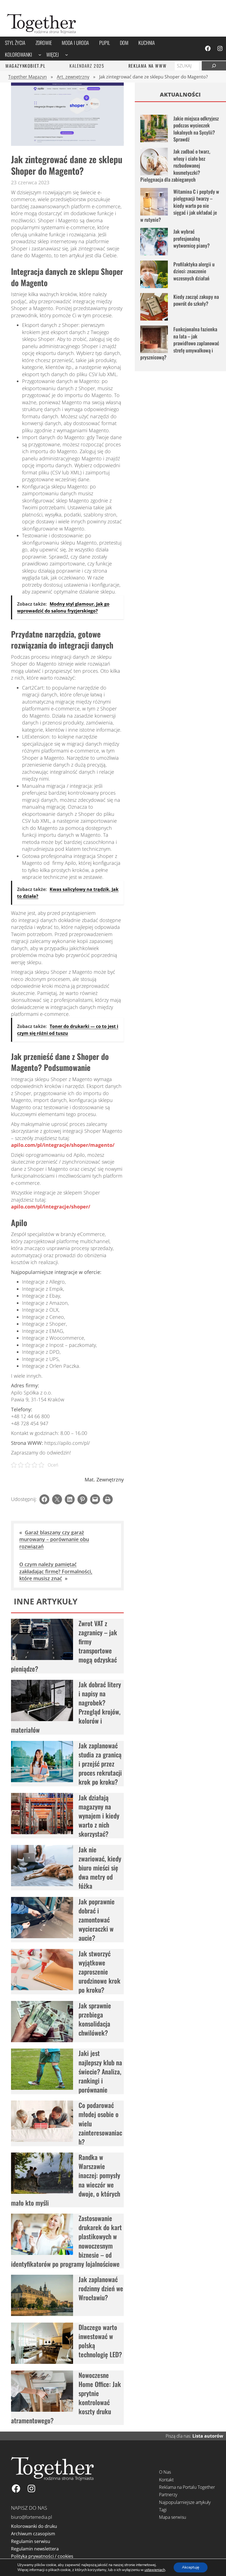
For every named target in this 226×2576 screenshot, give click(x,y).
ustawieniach (155, 2570)
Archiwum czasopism (33, 2534)
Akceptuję (191, 2567)
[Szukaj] (214, 66)
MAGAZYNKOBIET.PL (25, 66)
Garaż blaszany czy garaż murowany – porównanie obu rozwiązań (54, 1539)
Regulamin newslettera (35, 2549)
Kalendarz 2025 (87, 66)
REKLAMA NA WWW (147, 66)
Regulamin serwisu (31, 2541)
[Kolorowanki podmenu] (40, 55)
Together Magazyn (28, 77)
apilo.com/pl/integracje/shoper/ (51, 1207)
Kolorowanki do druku (34, 2526)
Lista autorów (208, 2436)
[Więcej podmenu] (67, 55)
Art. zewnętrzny (73, 77)
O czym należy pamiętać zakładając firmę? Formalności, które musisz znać (56, 1571)
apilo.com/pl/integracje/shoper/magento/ (63, 1145)
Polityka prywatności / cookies (42, 2556)
